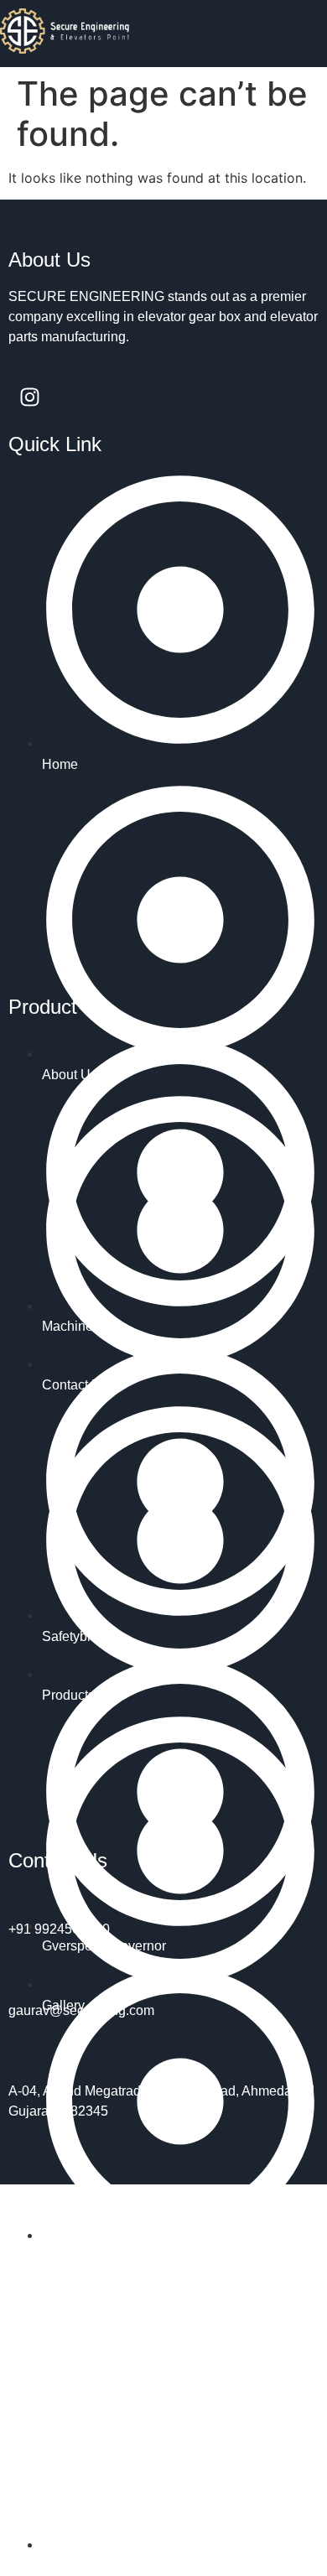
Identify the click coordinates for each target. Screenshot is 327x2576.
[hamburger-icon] (308, 34)
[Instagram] (29, 397)
